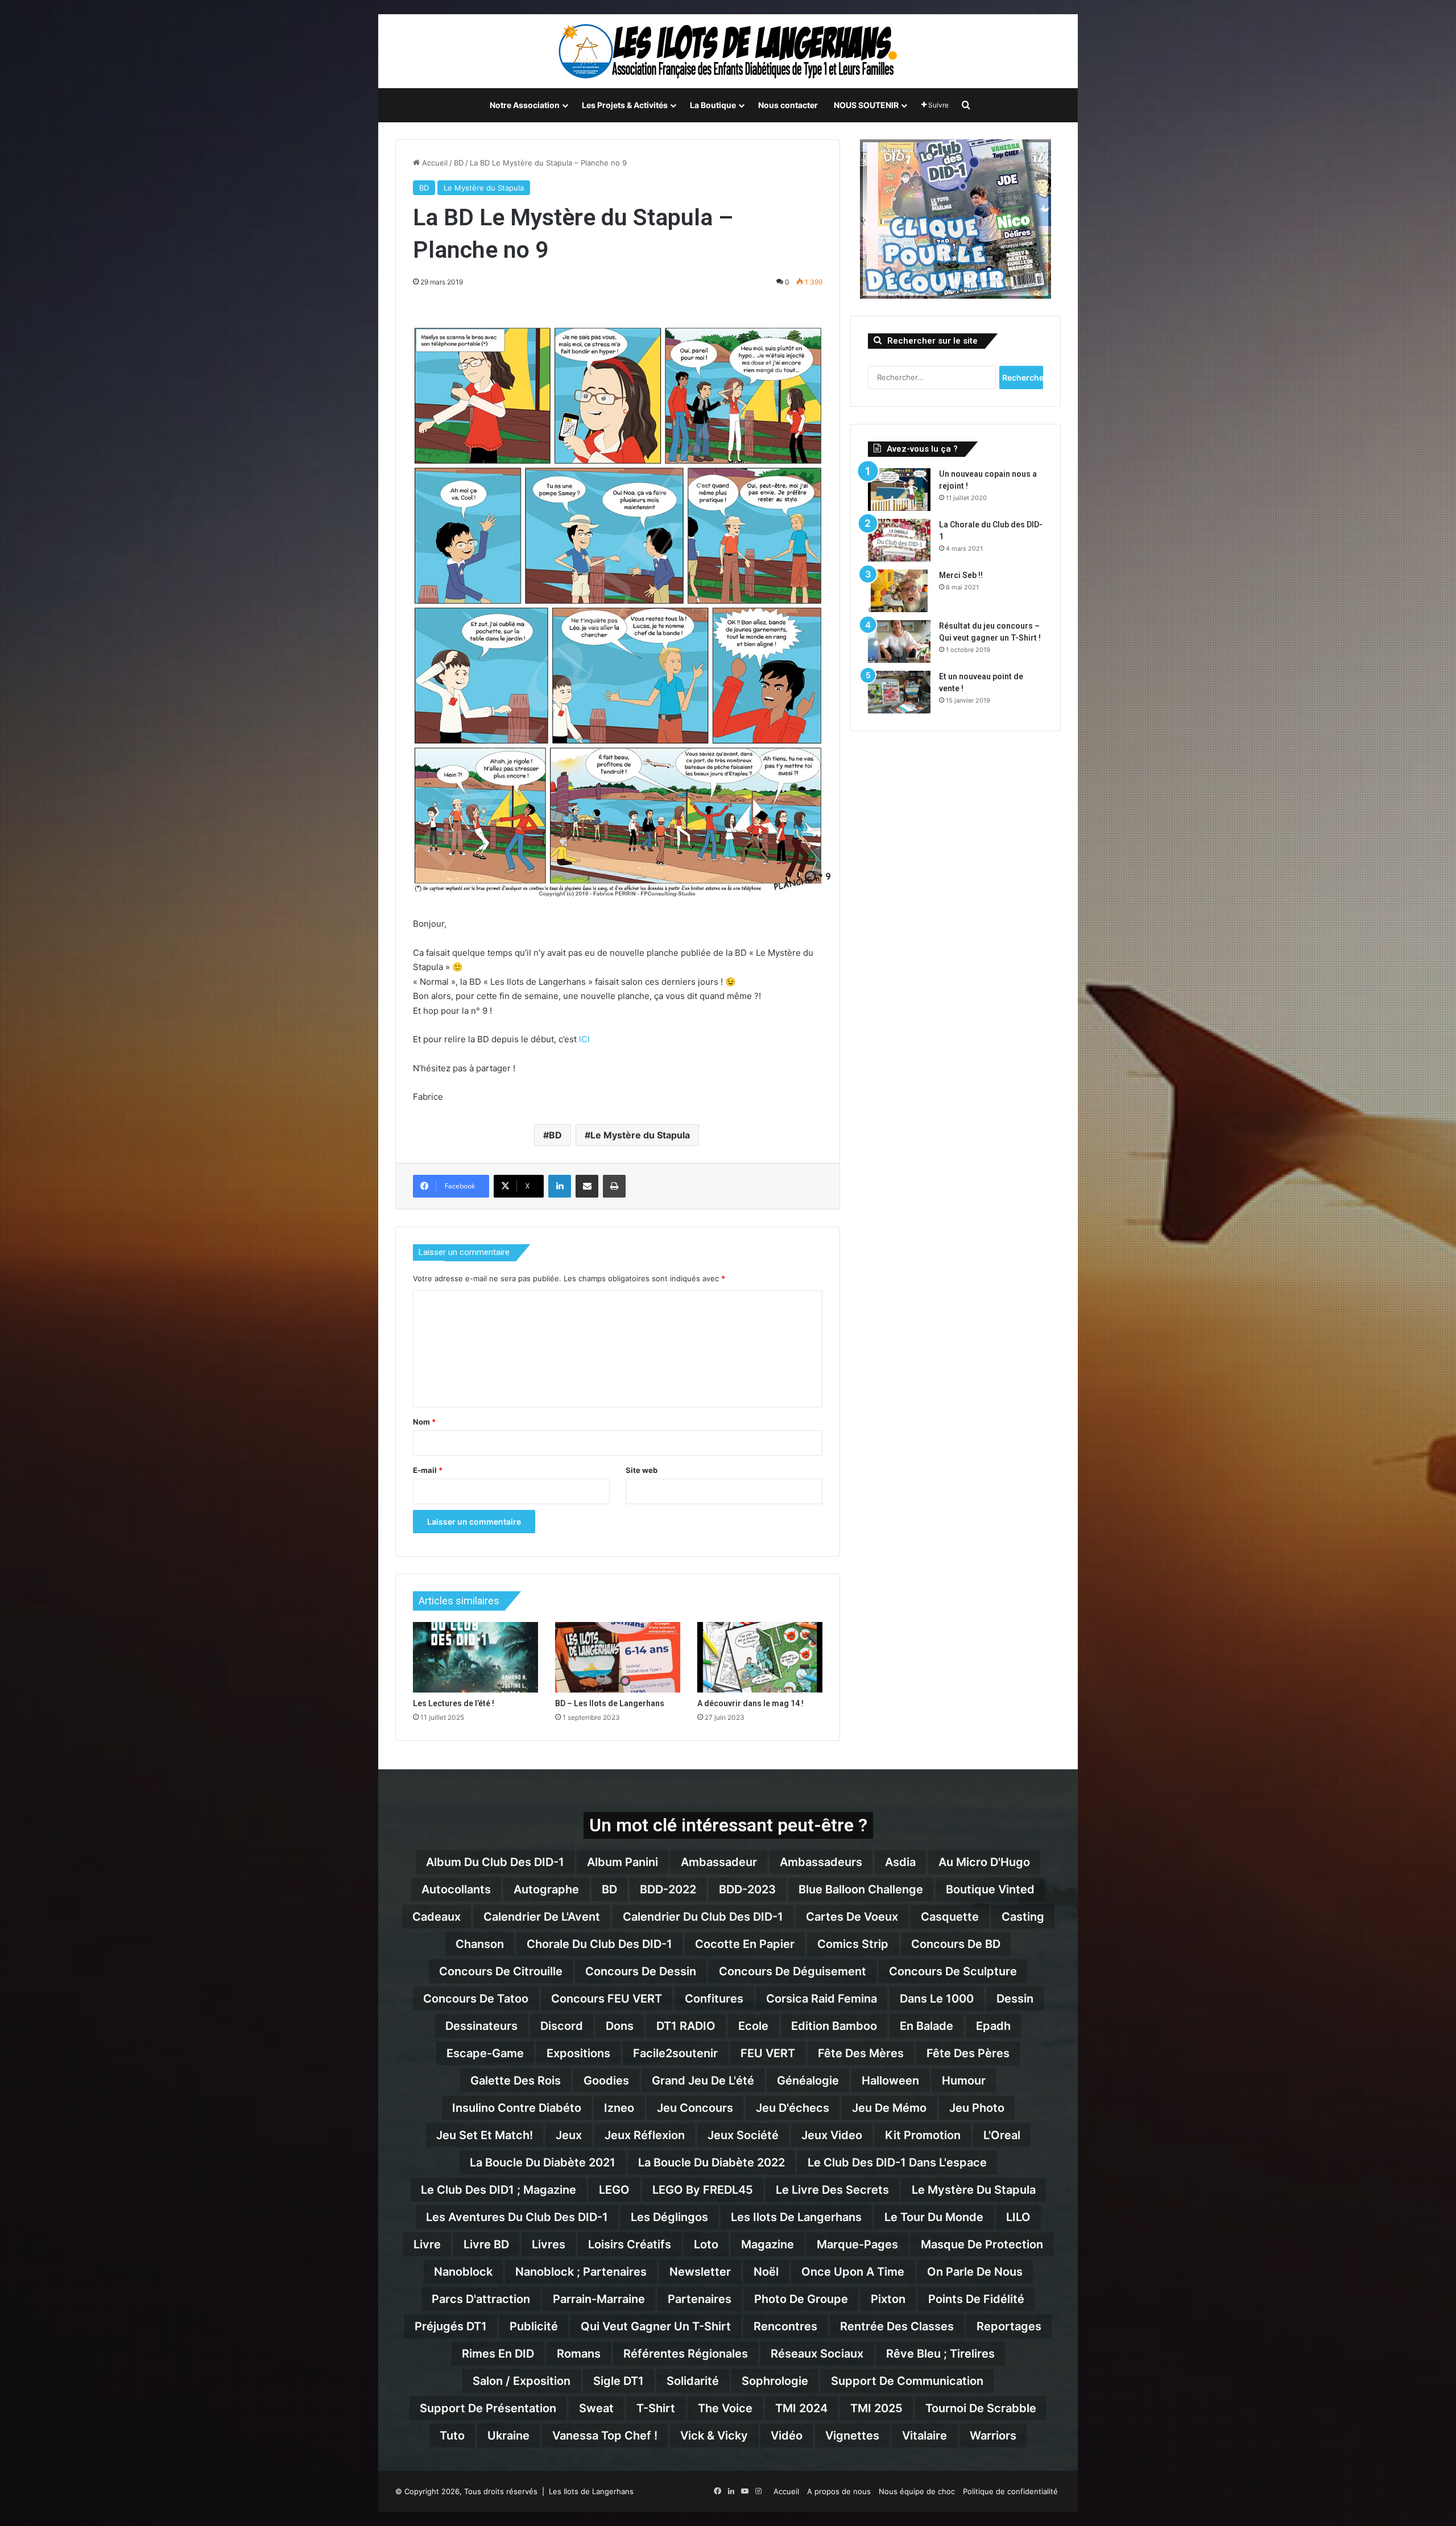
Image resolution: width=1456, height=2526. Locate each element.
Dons (620, 2026)
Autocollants (456, 1889)
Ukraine (508, 2436)
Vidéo (787, 2436)
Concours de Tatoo (476, 1999)
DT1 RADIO (686, 2026)
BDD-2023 (747, 1889)
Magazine (768, 2244)
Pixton (888, 2299)
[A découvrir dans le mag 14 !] (760, 1657)
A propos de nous (839, 2491)
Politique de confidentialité (1010, 2491)
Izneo (619, 2108)
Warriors (993, 2436)
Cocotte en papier (745, 1944)
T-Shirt (656, 2408)
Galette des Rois (516, 2081)
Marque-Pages (857, 2244)
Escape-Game (485, 2053)
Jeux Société (743, 2135)
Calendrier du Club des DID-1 (703, 1917)
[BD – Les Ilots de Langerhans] (618, 1657)
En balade (926, 2026)
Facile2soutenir (675, 2053)
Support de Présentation (488, 2408)
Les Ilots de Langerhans (796, 2217)
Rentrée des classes (897, 2326)
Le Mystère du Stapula (484, 188)
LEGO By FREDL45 (703, 2190)
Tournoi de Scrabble (981, 2408)
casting (1023, 1917)
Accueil (434, 163)
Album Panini (622, 1862)
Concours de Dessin (641, 1971)
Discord (562, 2026)
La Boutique (713, 105)
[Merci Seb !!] (899, 591)
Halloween (890, 2081)
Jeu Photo (977, 2108)
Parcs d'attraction (481, 2299)
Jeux (569, 2135)
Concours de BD (956, 1944)
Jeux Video (832, 2135)
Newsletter (700, 2272)
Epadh (993, 2026)
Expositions (578, 2053)
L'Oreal (1002, 2135)
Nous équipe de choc (917, 2491)
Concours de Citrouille (501, 1971)
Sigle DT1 (619, 2381)
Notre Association (525, 105)
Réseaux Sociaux (817, 2354)
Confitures (714, 1999)
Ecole (753, 2026)
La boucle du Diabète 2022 (712, 2162)
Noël (766, 2272)
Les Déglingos (669, 2217)
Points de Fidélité (976, 2299)
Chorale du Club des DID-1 (599, 1944)
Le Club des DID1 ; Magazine (499, 2190)
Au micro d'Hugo (984, 1862)
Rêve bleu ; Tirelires (940, 2354)
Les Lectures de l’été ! (454, 1703)
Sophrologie (775, 2381)
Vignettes (852, 2436)
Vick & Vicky (714, 2436)
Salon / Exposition (522, 2381)
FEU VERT (768, 2053)
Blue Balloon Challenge (861, 1889)
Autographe (546, 1889)
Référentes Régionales (686, 2354)
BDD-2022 (668, 1889)
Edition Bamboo (834, 2026)
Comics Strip (853, 1944)
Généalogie (808, 2081)
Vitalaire (925, 2436)
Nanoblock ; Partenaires (581, 2272)
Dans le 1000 (937, 1999)
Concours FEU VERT (607, 1999)
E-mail (428, 1470)
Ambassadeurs (821, 1862)
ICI (584, 1039)
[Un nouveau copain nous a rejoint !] (899, 490)
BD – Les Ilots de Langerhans (610, 1703)
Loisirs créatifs (630, 2244)
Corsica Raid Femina (822, 1999)
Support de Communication (907, 2381)
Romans (579, 2354)
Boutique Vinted (990, 1889)
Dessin (1015, 1999)
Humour (964, 2081)
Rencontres (785, 2326)
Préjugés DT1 (451, 2326)
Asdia (900, 1862)
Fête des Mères (861, 2053)
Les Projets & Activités (625, 105)
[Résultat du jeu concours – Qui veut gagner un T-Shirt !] (899, 641)
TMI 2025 (876, 2408)
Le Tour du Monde (934, 2217)
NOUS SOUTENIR (866, 105)
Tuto (452, 2436)
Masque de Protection (982, 2244)
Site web (642, 1470)
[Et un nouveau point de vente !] (899, 692)
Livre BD (486, 2244)
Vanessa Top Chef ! (605, 2436)
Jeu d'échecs (793, 2108)
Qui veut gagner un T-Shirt (656, 2326)
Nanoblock (463, 2272)
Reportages (1009, 2326)
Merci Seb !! (961, 575)
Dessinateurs (481, 2026)
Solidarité (693, 2381)
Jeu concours (695, 2108)
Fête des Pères (968, 2053)
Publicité (534, 2326)
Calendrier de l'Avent (542, 1917)
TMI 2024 (801, 2408)
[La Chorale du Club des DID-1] (899, 540)
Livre (427, 2244)
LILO (1018, 2217)
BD (459, 163)
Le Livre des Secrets (832, 2190)
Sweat (596, 2408)
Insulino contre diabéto (517, 2108)
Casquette (950, 1917)
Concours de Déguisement (793, 1971)
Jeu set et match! (485, 2135)
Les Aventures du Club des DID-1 (517, 2217)
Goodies (606, 2081)
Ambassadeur (719, 1862)
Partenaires (700, 2299)
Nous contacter (788, 105)
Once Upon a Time (853, 2272)
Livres (549, 2244)
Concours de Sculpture (953, 1971)
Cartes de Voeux (852, 1917)
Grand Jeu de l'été (703, 2081)
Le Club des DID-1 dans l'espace (897, 2162)
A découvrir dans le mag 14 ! (750, 1703)
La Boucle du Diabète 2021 (543, 2162)
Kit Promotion (923, 2135)
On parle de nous (975, 2272)
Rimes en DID (498, 2354)
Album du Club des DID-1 (495, 1862)
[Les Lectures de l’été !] (475, 1657)
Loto (706, 2244)
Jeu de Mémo (889, 2108)
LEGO (614, 2190)
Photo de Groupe (801, 2299)
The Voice (725, 2408)
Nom (424, 1422)
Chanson (480, 1944)
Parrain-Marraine (599, 2299)
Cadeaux (437, 1917)
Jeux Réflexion (645, 2135)
